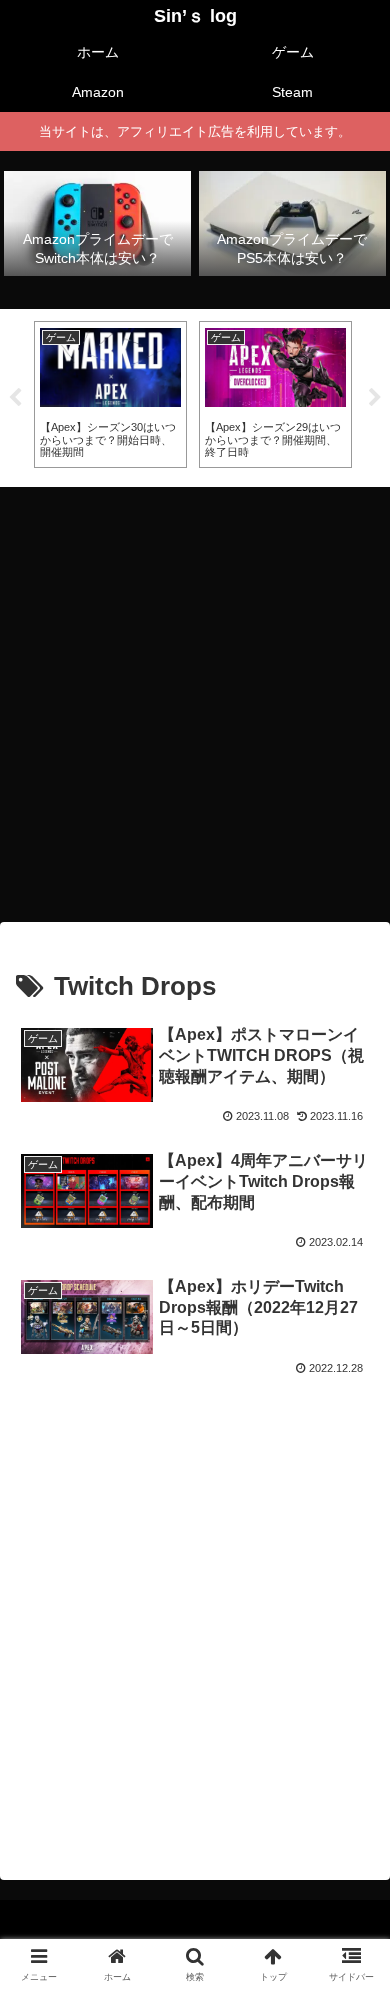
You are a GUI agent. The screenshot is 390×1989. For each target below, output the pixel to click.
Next (375, 398)
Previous (15, 398)
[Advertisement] (195, 698)
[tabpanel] (110, 394)
